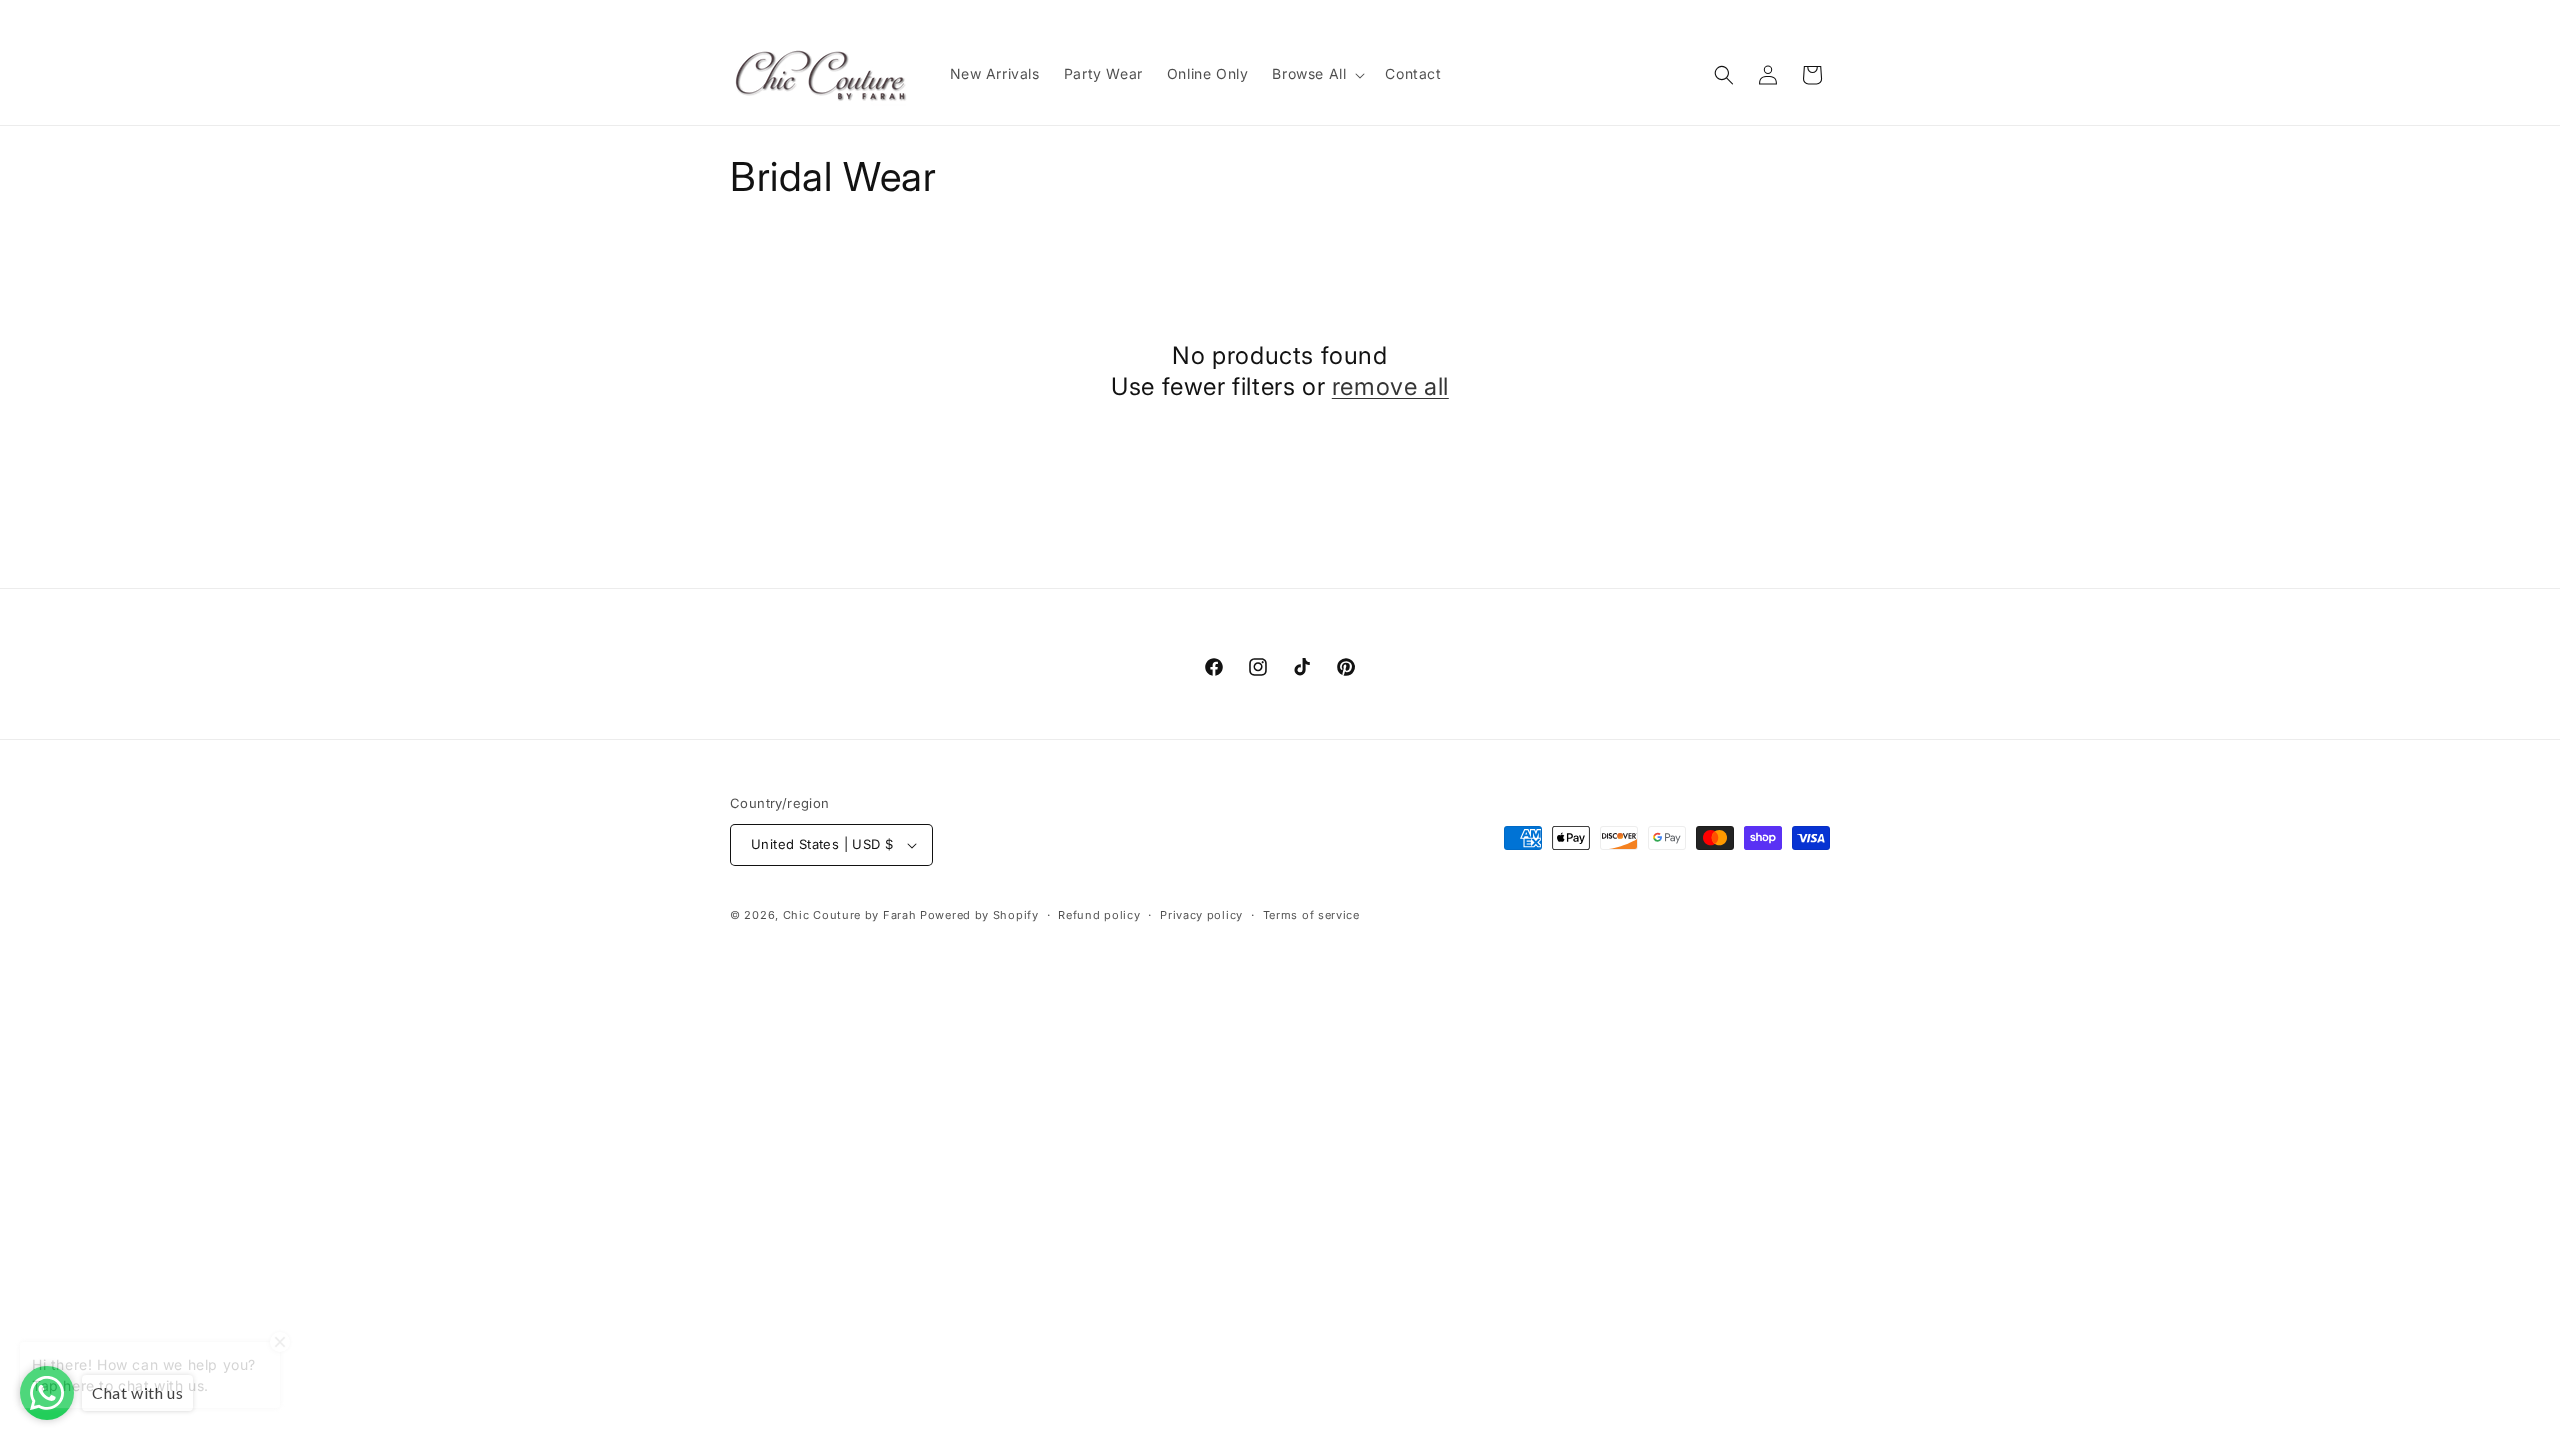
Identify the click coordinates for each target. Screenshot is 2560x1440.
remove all (1390, 386)
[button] (1316, 74)
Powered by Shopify (979, 915)
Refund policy (1099, 915)
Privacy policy (1201, 915)
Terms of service (1311, 915)
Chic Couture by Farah (850, 915)
